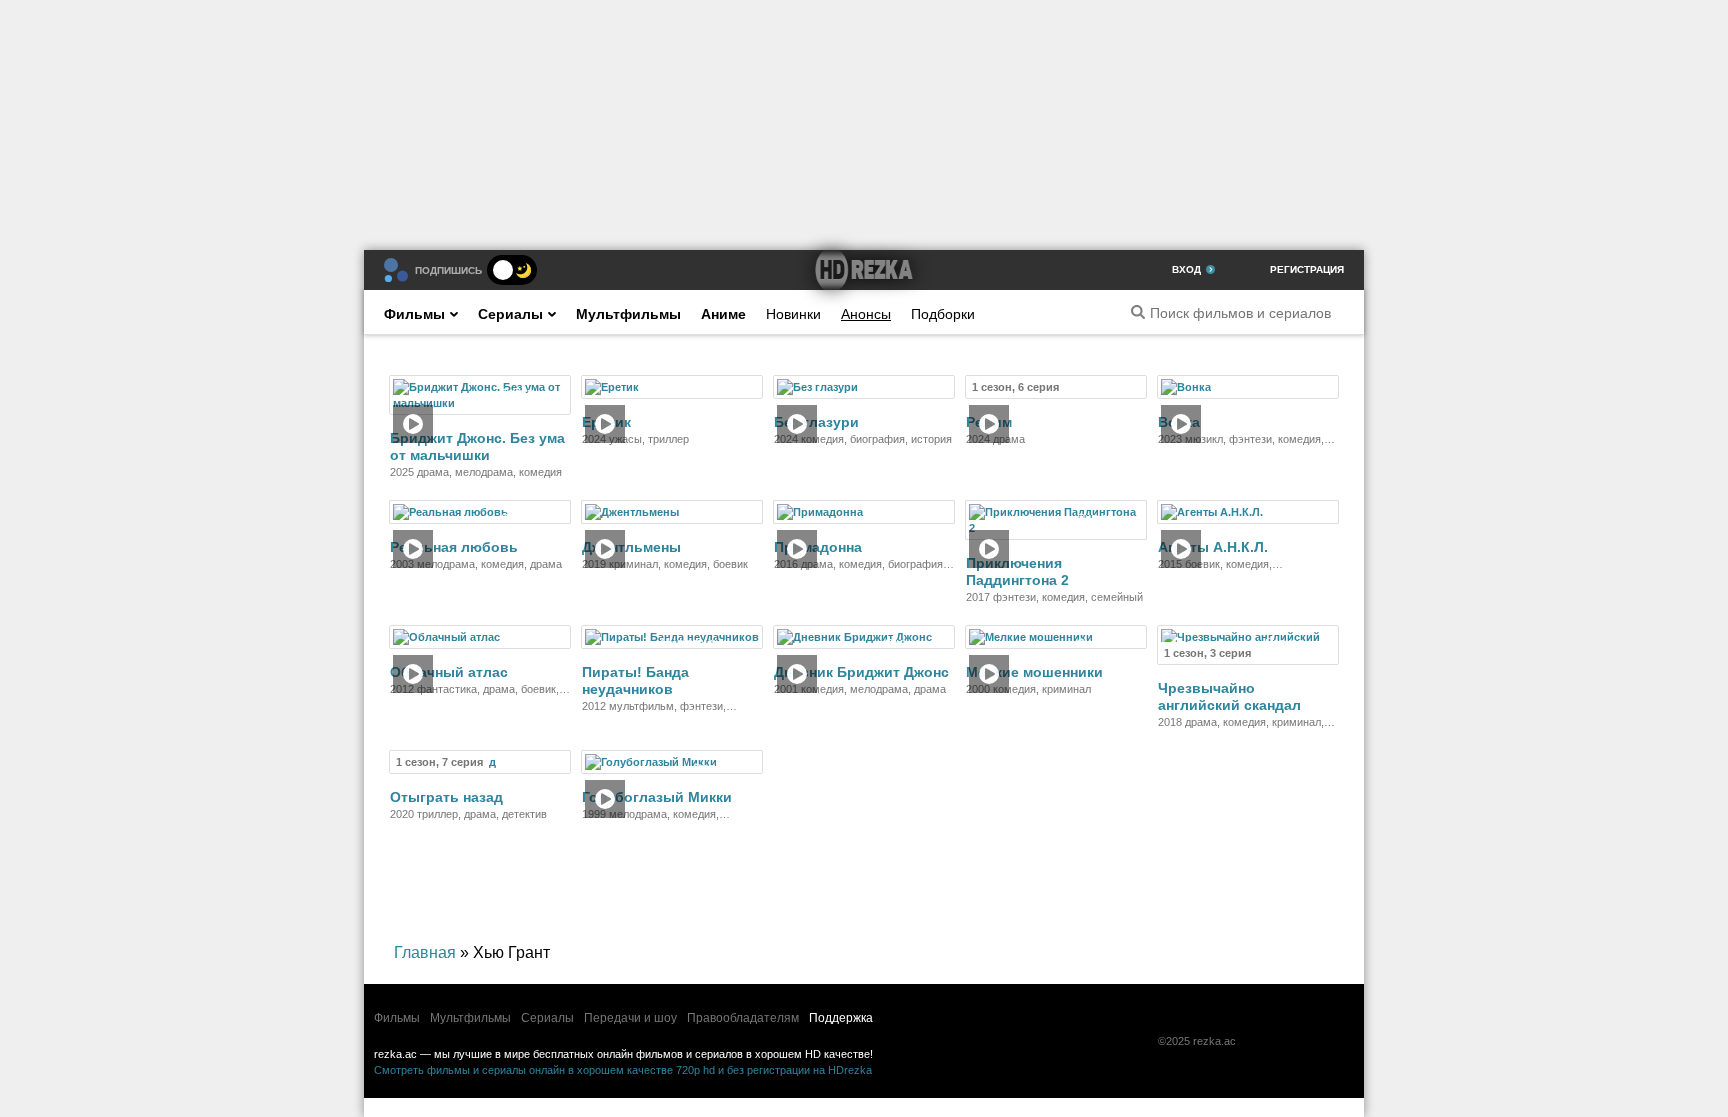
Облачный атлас (449, 672)
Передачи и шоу (630, 1018)
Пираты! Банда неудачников (635, 680)
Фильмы (414, 314)
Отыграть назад (446, 797)
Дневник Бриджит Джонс (861, 672)
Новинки (793, 314)
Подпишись (448, 270)
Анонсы (866, 314)
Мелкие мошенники (1034, 672)
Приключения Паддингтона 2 (1017, 571)
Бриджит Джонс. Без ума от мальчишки (477, 446)
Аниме (723, 314)
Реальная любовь (454, 547)
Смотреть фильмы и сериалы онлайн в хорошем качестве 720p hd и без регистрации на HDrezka (623, 1070)
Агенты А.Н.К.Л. (1213, 547)
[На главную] (864, 270)
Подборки (943, 314)
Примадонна (818, 547)
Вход (1186, 269)
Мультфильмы (628, 314)
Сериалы (510, 314)
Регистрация (1307, 269)
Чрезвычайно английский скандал (1229, 696)
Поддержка (841, 1018)
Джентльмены (631, 547)
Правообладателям (743, 1018)
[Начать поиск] (1138, 312)
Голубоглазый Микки (657, 797)
